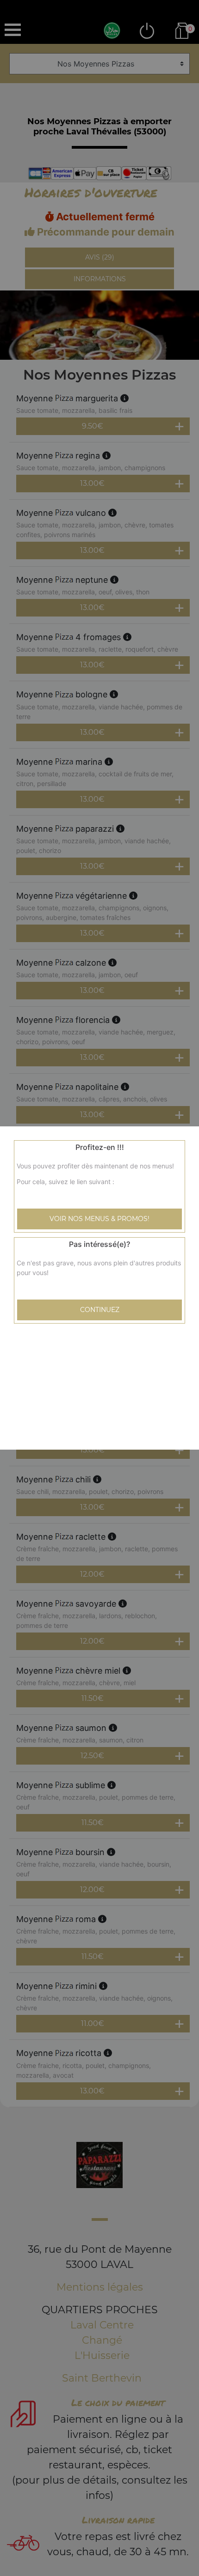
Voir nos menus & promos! (99, 1219)
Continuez (100, 1310)
